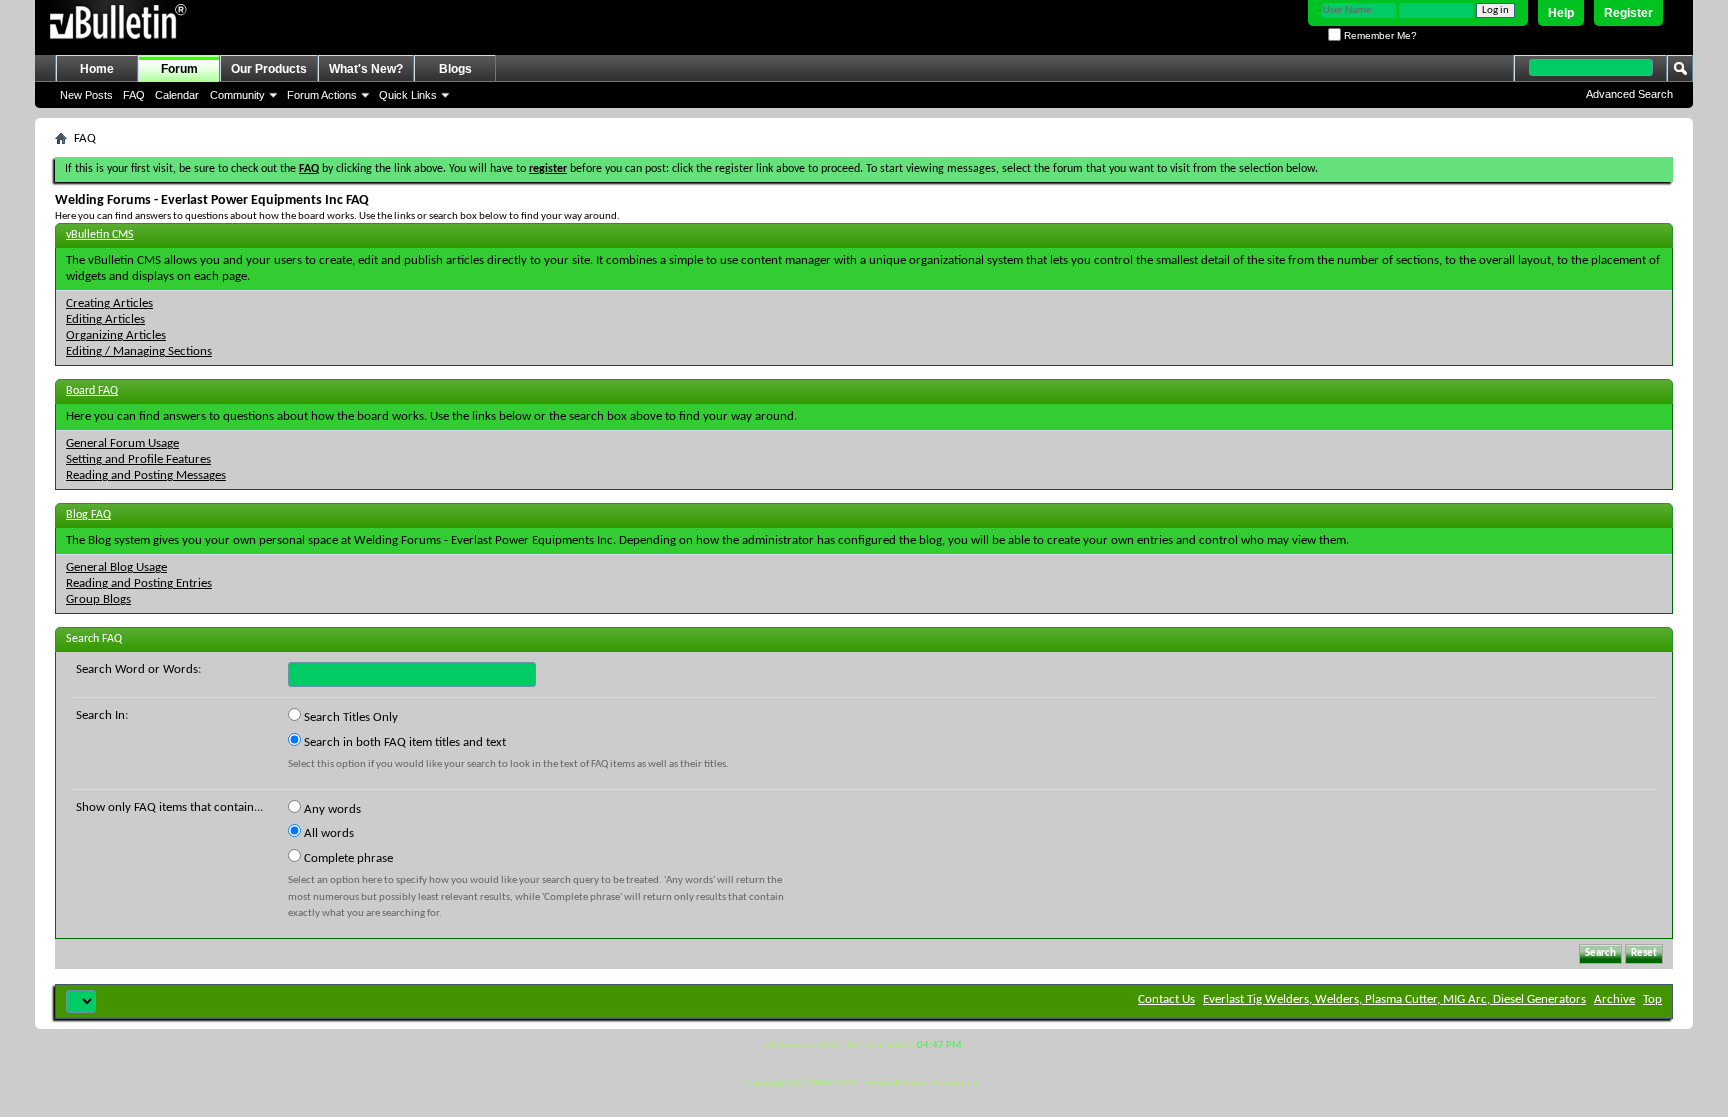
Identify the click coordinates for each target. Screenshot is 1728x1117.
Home (97, 69)
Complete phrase (347, 858)
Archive (1614, 999)
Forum (179, 69)
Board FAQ (92, 391)
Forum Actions (322, 95)
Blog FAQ (88, 515)
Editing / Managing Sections (139, 351)
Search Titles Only (349, 717)
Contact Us (1166, 999)
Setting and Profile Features (138, 459)
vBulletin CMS (100, 235)
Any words (331, 809)
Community (237, 95)
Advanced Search (1629, 94)
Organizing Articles (116, 335)
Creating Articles (109, 303)
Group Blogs (98, 599)
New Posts (86, 95)
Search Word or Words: (138, 669)
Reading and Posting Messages (146, 475)
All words (327, 833)
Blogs (455, 69)
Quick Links (408, 95)
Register (1628, 13)
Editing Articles (105, 319)
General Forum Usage (122, 443)
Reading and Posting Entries (139, 583)
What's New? (366, 69)
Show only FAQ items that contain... (169, 807)
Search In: (102, 715)
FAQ (134, 95)
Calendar (177, 95)
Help (1561, 13)
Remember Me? (1379, 35)
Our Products (269, 69)
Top (1652, 999)
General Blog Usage (116, 567)
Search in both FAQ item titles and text (403, 742)
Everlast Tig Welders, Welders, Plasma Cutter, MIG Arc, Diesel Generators (1394, 999)
